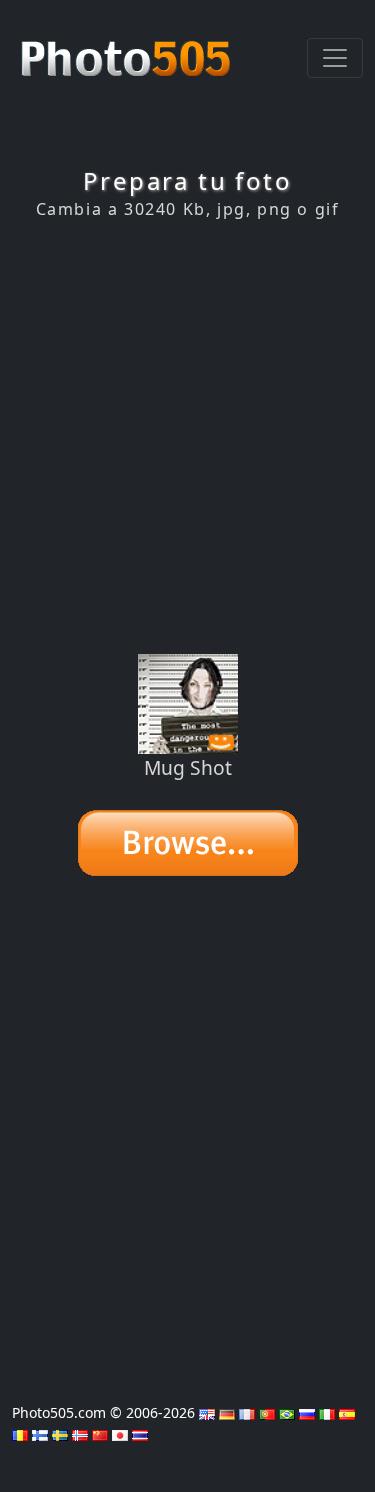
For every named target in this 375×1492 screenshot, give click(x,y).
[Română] (20, 1433)
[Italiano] (327, 1412)
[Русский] (307, 1412)
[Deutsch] (227, 1412)
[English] (207, 1412)
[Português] (267, 1412)
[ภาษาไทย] (140, 1433)
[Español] (347, 1412)
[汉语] (100, 1433)
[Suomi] (40, 1433)
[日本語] (120, 1433)
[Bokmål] (80, 1433)
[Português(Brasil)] (287, 1412)
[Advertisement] (187, 436)
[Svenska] (60, 1433)
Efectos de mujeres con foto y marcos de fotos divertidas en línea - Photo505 (128, 48)
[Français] (247, 1412)
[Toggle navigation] (335, 58)
